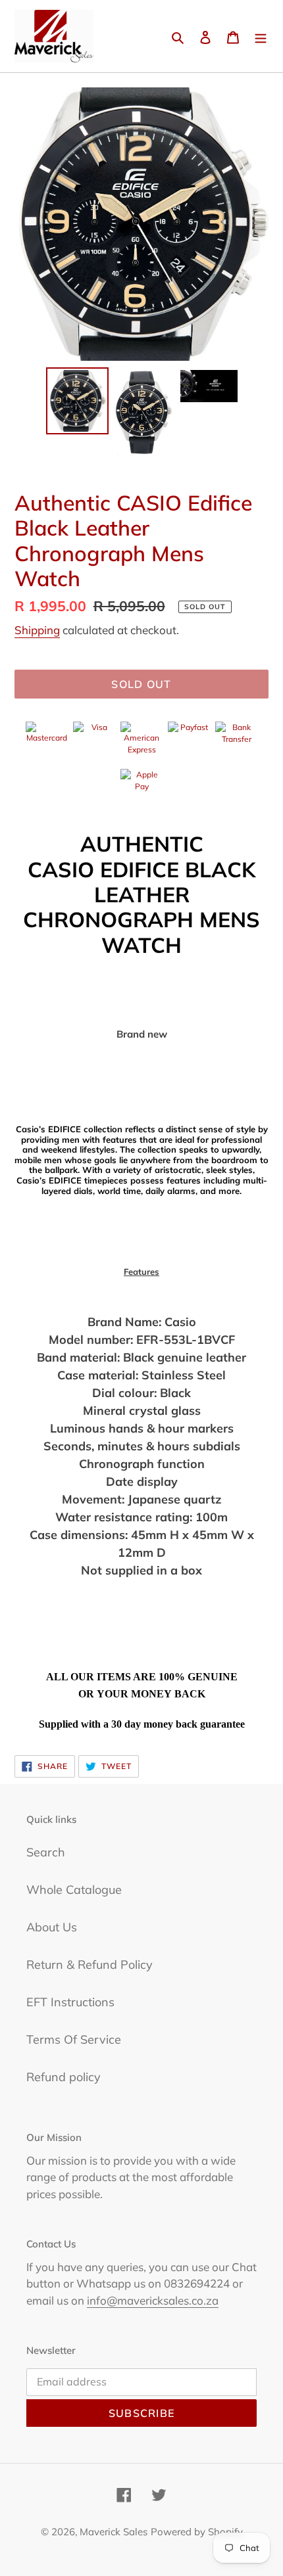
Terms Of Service (74, 2039)
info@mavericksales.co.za (153, 2300)
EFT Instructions (70, 2002)
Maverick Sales (114, 2532)
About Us (52, 1927)
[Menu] (261, 36)
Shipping (37, 630)
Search (46, 1852)
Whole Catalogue (74, 1890)
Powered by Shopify (197, 2532)
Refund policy (64, 2077)
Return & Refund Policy (90, 1965)
